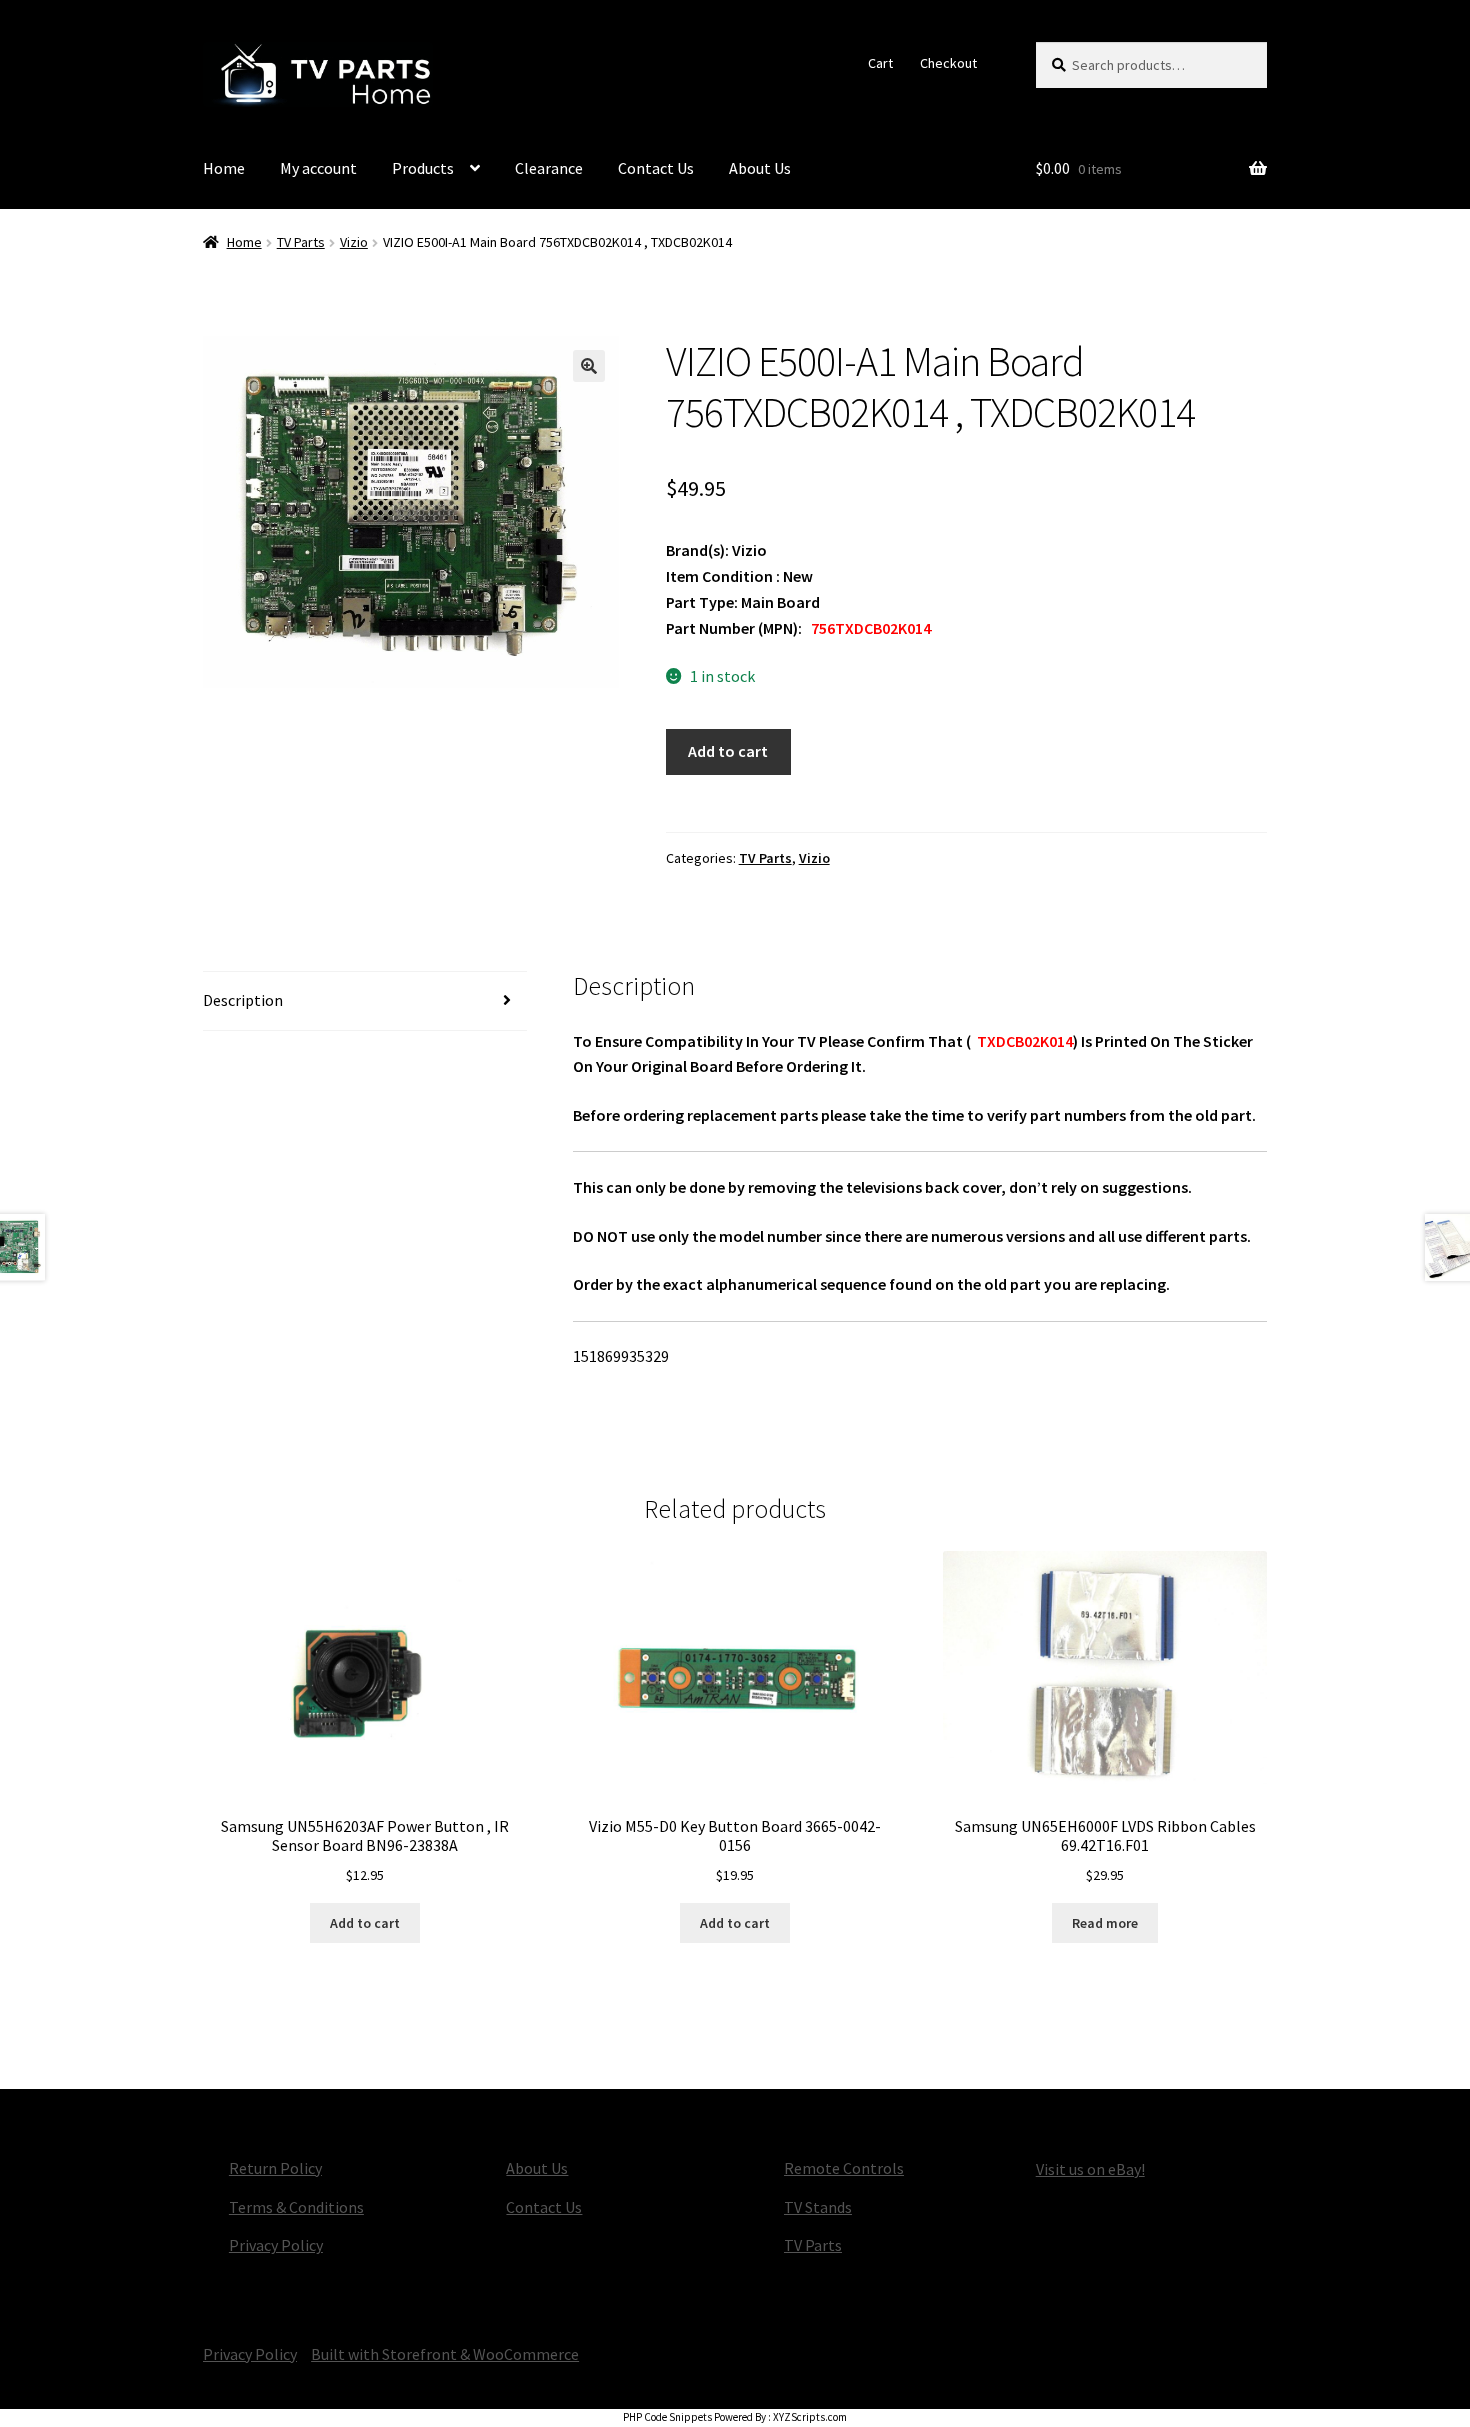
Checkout (948, 63)
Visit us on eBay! (1090, 2169)
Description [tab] (243, 1000)
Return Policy (275, 2168)
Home (224, 168)
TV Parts (301, 242)
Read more (1105, 1923)
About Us (760, 168)
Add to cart (728, 751)
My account (318, 168)
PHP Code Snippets (667, 2417)
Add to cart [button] (365, 1923)
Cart (880, 63)
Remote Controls (844, 2168)
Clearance (549, 168)
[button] (589, 366)
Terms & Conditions (296, 2207)
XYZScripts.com (810, 2417)
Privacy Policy (276, 2245)
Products (423, 168)
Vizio (354, 242)
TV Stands (818, 2207)
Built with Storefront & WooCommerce (445, 2354)
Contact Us (656, 168)
